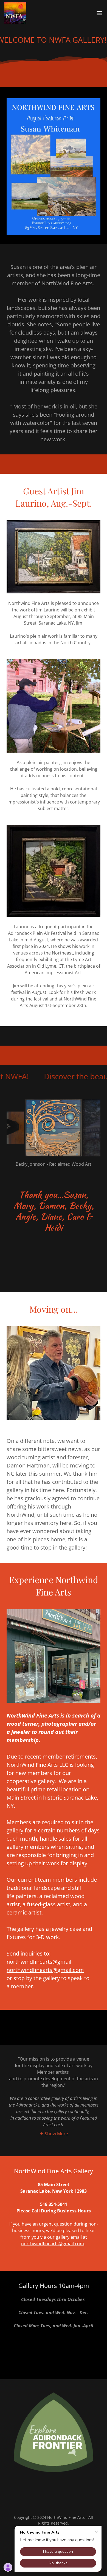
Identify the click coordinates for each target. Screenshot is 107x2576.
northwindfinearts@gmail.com (45, 1970)
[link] (15, 13)
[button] (99, 13)
